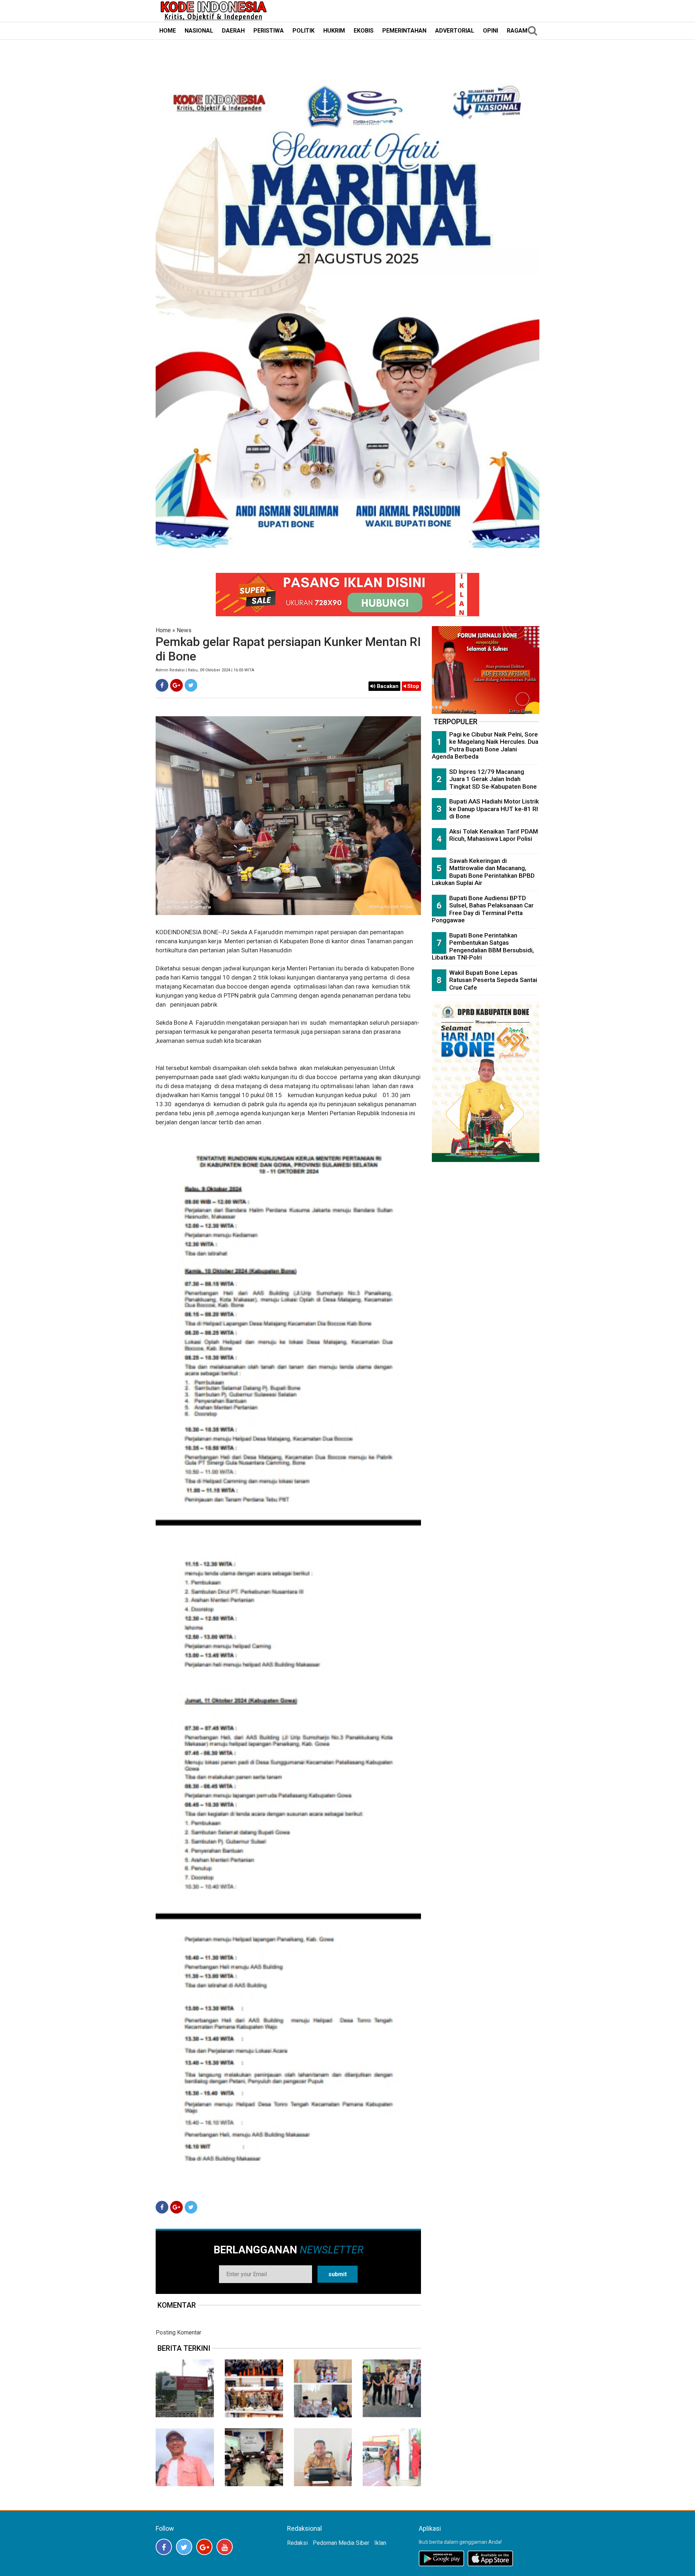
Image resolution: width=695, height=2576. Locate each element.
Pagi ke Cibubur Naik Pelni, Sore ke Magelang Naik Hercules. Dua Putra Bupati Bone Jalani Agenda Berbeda (485, 746)
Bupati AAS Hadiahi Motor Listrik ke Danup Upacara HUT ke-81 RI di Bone (494, 809)
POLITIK (304, 31)
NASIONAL (199, 31)
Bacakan (387, 686)
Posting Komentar (178, 2332)
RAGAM (517, 31)
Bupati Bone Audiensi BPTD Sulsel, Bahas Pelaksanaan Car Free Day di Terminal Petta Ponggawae (483, 909)
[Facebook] (162, 685)
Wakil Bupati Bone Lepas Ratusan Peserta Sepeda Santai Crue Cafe (493, 980)
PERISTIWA (269, 31)
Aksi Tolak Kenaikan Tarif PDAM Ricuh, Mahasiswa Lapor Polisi (494, 835)
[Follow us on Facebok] (164, 2547)
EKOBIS (364, 31)
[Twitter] (191, 685)
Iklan (380, 2543)
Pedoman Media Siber (341, 2543)
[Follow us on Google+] (204, 2547)
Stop (412, 686)
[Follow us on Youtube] (225, 2547)
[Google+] (176, 685)
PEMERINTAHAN (404, 31)
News (184, 630)
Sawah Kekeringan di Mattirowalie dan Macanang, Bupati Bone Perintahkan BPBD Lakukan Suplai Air (483, 872)
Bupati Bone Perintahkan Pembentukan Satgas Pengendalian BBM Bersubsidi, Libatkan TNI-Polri (483, 947)
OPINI (490, 31)
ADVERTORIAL (455, 31)
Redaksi (297, 2543)
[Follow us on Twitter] (184, 2547)
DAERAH (233, 31)
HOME (168, 31)
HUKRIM (334, 31)
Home (163, 630)
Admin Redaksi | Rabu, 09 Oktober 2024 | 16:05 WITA (205, 670)
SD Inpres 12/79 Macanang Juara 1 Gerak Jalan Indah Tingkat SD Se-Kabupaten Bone (493, 779)
